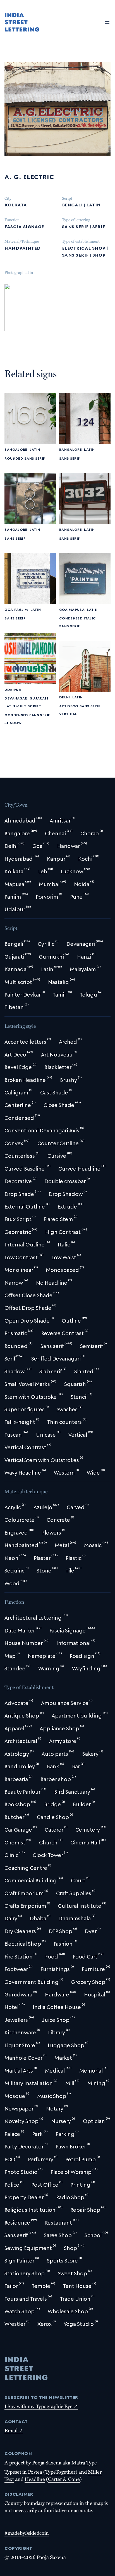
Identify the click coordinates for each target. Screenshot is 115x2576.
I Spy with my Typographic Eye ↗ (41, 2406)
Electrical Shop (84, 247)
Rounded (14, 458)
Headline (35, 2479)
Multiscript (29, 706)
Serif (99, 226)
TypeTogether (60, 2472)
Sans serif (75, 226)
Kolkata (16, 204)
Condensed (71, 618)
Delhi (65, 697)
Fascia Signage (24, 226)
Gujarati (39, 698)
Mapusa (77, 609)
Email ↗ (14, 2430)
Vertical (68, 713)
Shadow (13, 722)
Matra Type (84, 2462)
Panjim (21, 609)
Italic (90, 618)
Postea (35, 2472)
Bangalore (16, 449)
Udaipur (13, 689)
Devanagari (16, 698)
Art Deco (69, 706)
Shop (99, 254)
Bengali (72, 204)
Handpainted (22, 247)
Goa (9, 609)
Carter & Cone (64, 2479)
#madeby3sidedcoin (27, 2533)
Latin (93, 204)
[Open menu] (107, 23)
